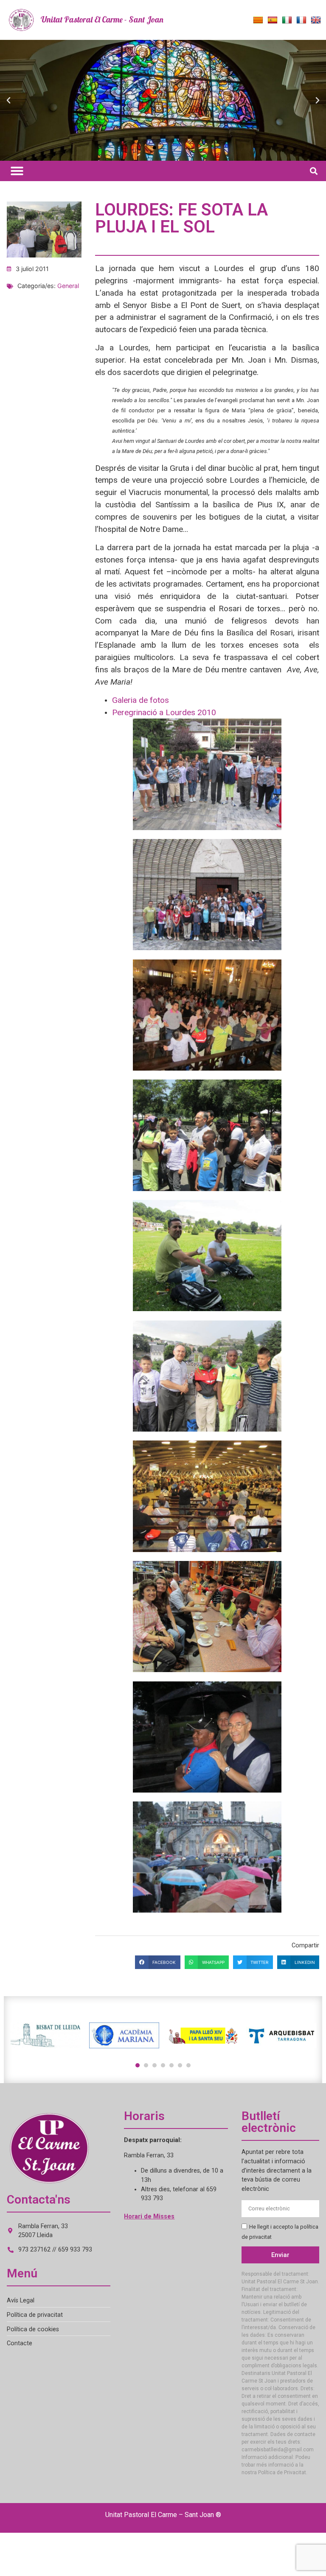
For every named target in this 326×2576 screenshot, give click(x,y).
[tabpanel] (46, 2036)
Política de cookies (33, 2329)
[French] (301, 20)
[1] (138, 2065)
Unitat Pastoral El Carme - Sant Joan (102, 20)
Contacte (20, 2343)
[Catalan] (258, 20)
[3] (155, 2065)
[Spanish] (273, 20)
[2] (146, 2065)
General (68, 286)
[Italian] (287, 20)
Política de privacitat (35, 2315)
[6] (180, 2065)
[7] (188, 2065)
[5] (171, 2065)
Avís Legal (21, 2300)
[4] (163, 2065)
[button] (8, 101)
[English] (316, 20)
